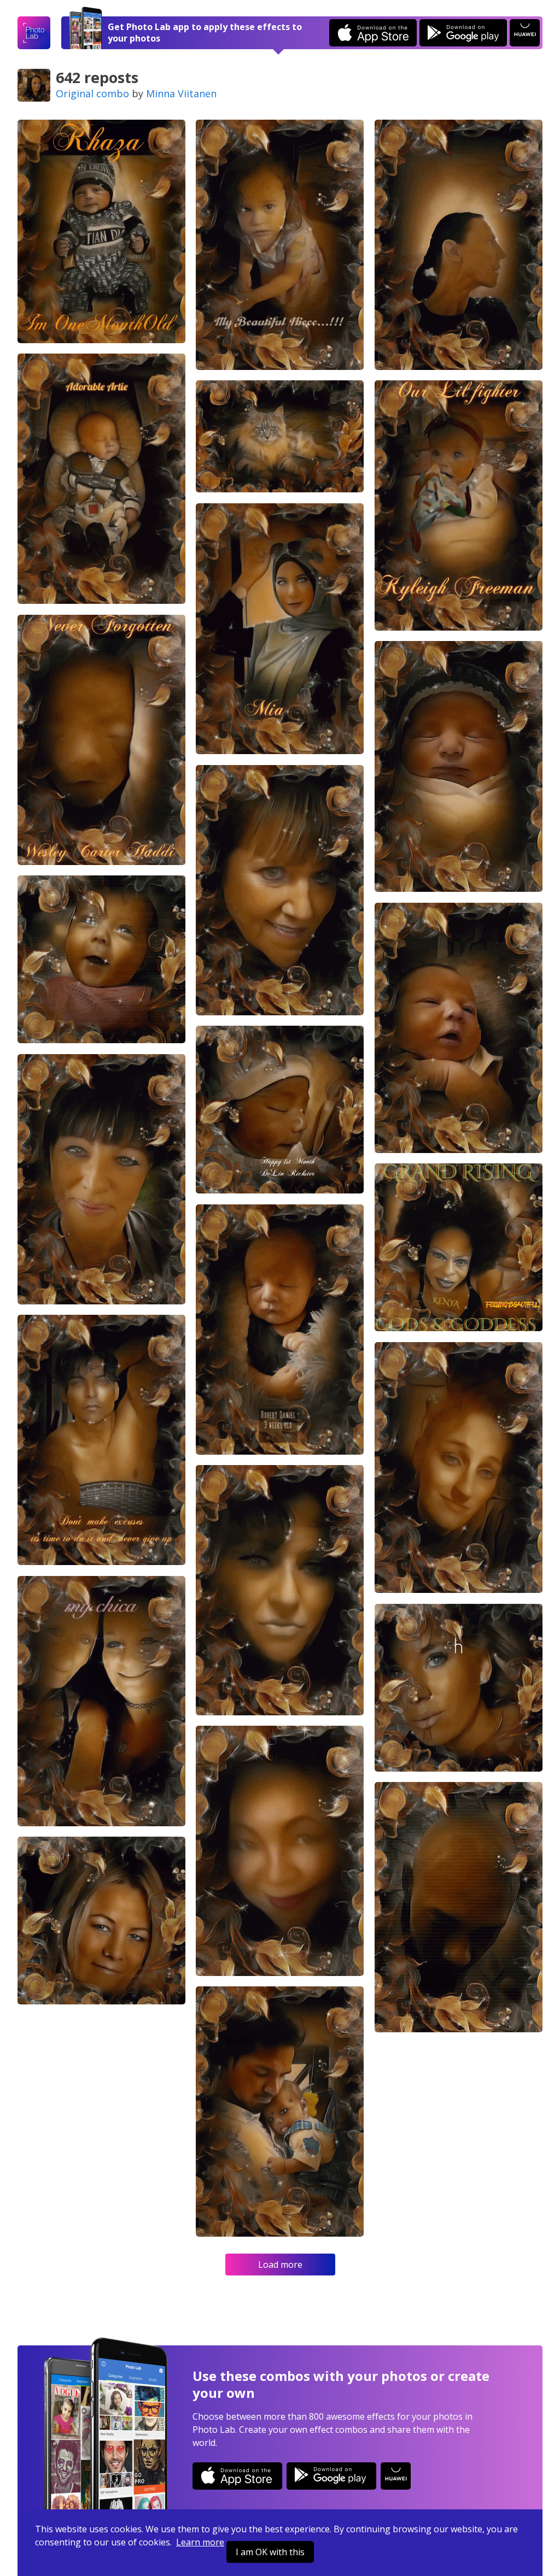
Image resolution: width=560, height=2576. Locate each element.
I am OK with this (270, 2552)
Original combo (92, 93)
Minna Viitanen (181, 93)
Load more (280, 2265)
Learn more (200, 2542)
